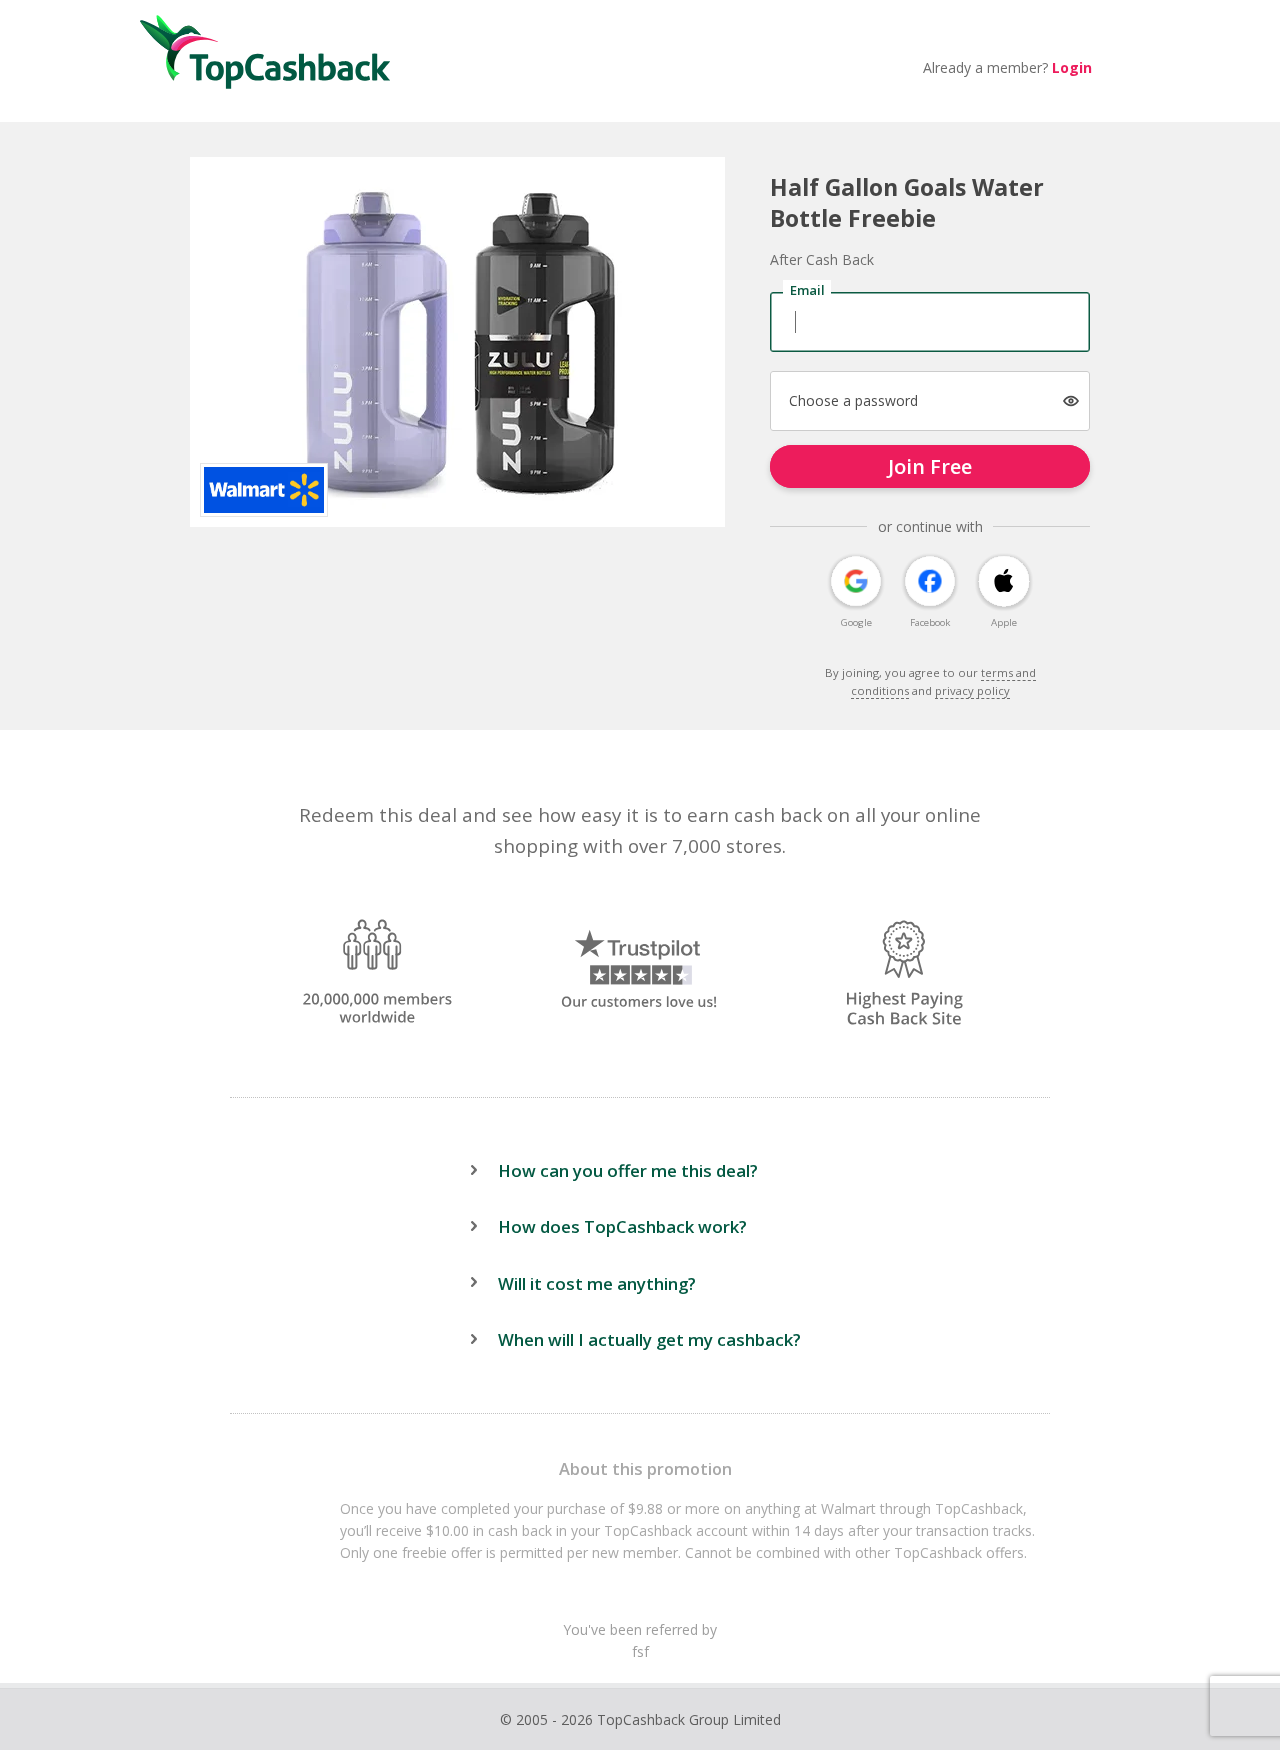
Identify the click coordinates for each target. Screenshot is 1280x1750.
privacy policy (972, 690)
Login (1072, 67)
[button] (1071, 401)
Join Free (930, 466)
